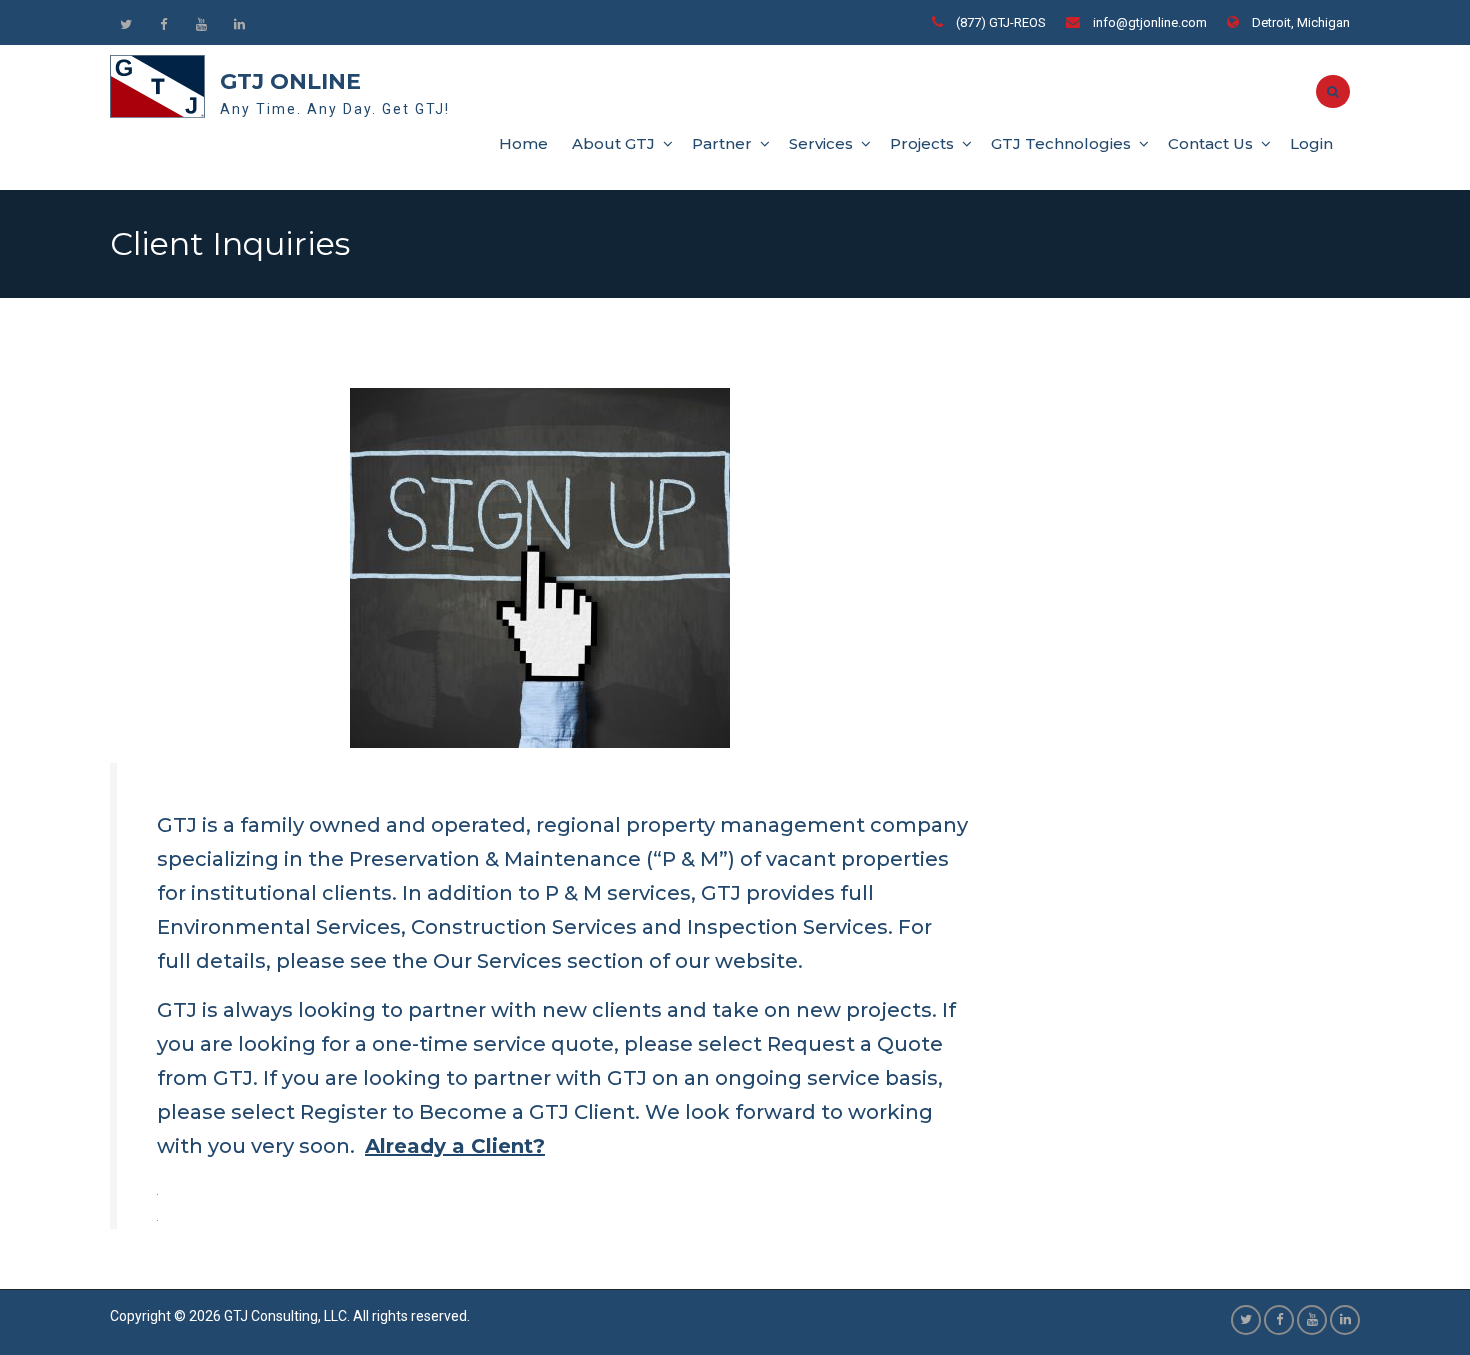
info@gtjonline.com (1150, 22)
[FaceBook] (163, 24)
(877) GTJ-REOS (1001, 22)
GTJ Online (290, 81)
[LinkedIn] (239, 24)
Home (523, 143)
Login (1311, 143)
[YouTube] (201, 24)
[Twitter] (125, 24)
